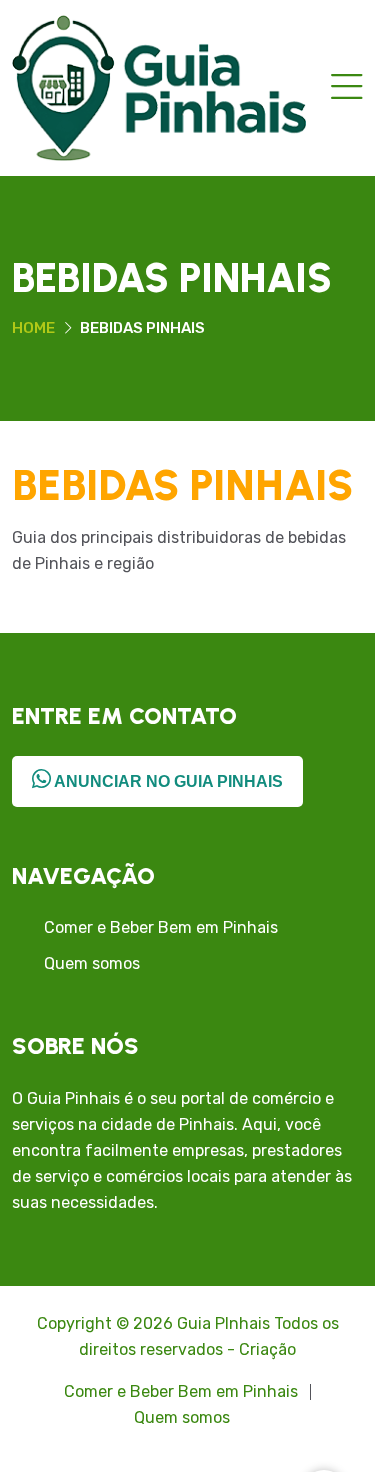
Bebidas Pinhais (182, 485)
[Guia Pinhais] (159, 86)
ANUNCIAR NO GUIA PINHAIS (167, 781)
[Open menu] (347, 88)
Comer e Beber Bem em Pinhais (161, 927)
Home (33, 328)
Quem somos (92, 963)
